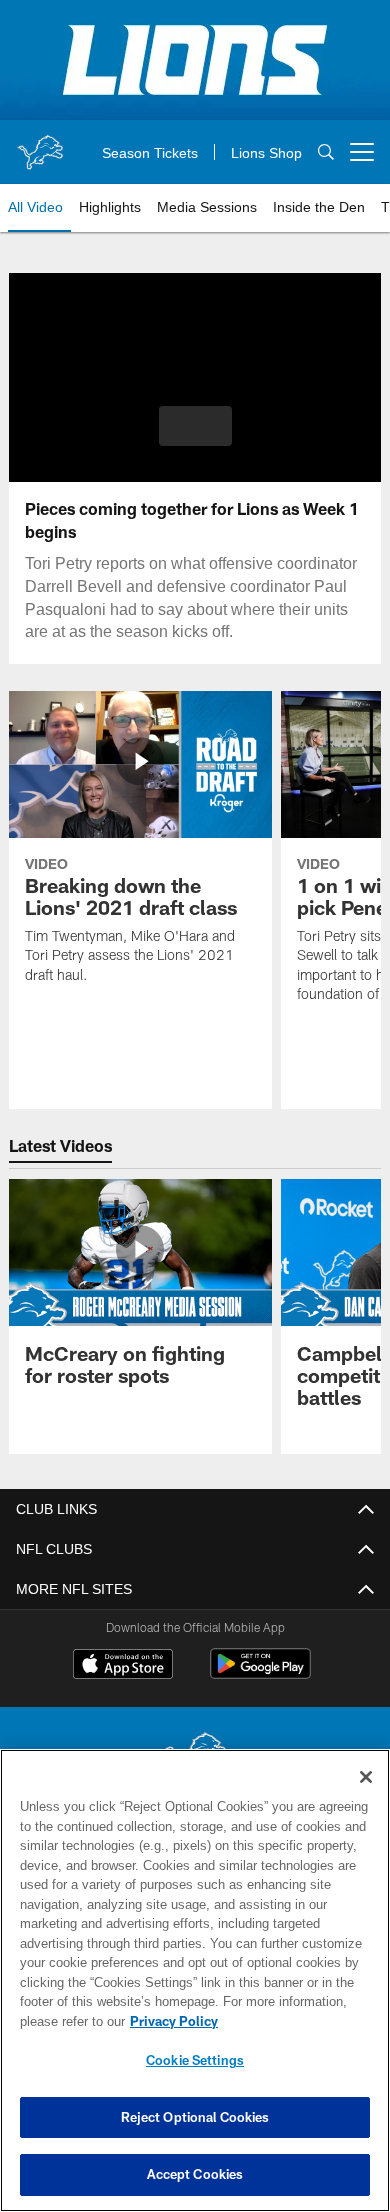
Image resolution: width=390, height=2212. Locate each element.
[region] (195, 1980)
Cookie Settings (195, 2060)
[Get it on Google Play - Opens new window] (260, 1673)
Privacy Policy (170, 2021)
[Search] (326, 152)
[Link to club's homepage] (40, 144)
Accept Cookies (195, 2174)
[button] (195, 426)
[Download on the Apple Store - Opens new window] (123, 1666)
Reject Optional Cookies (195, 2117)
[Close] (366, 1777)
